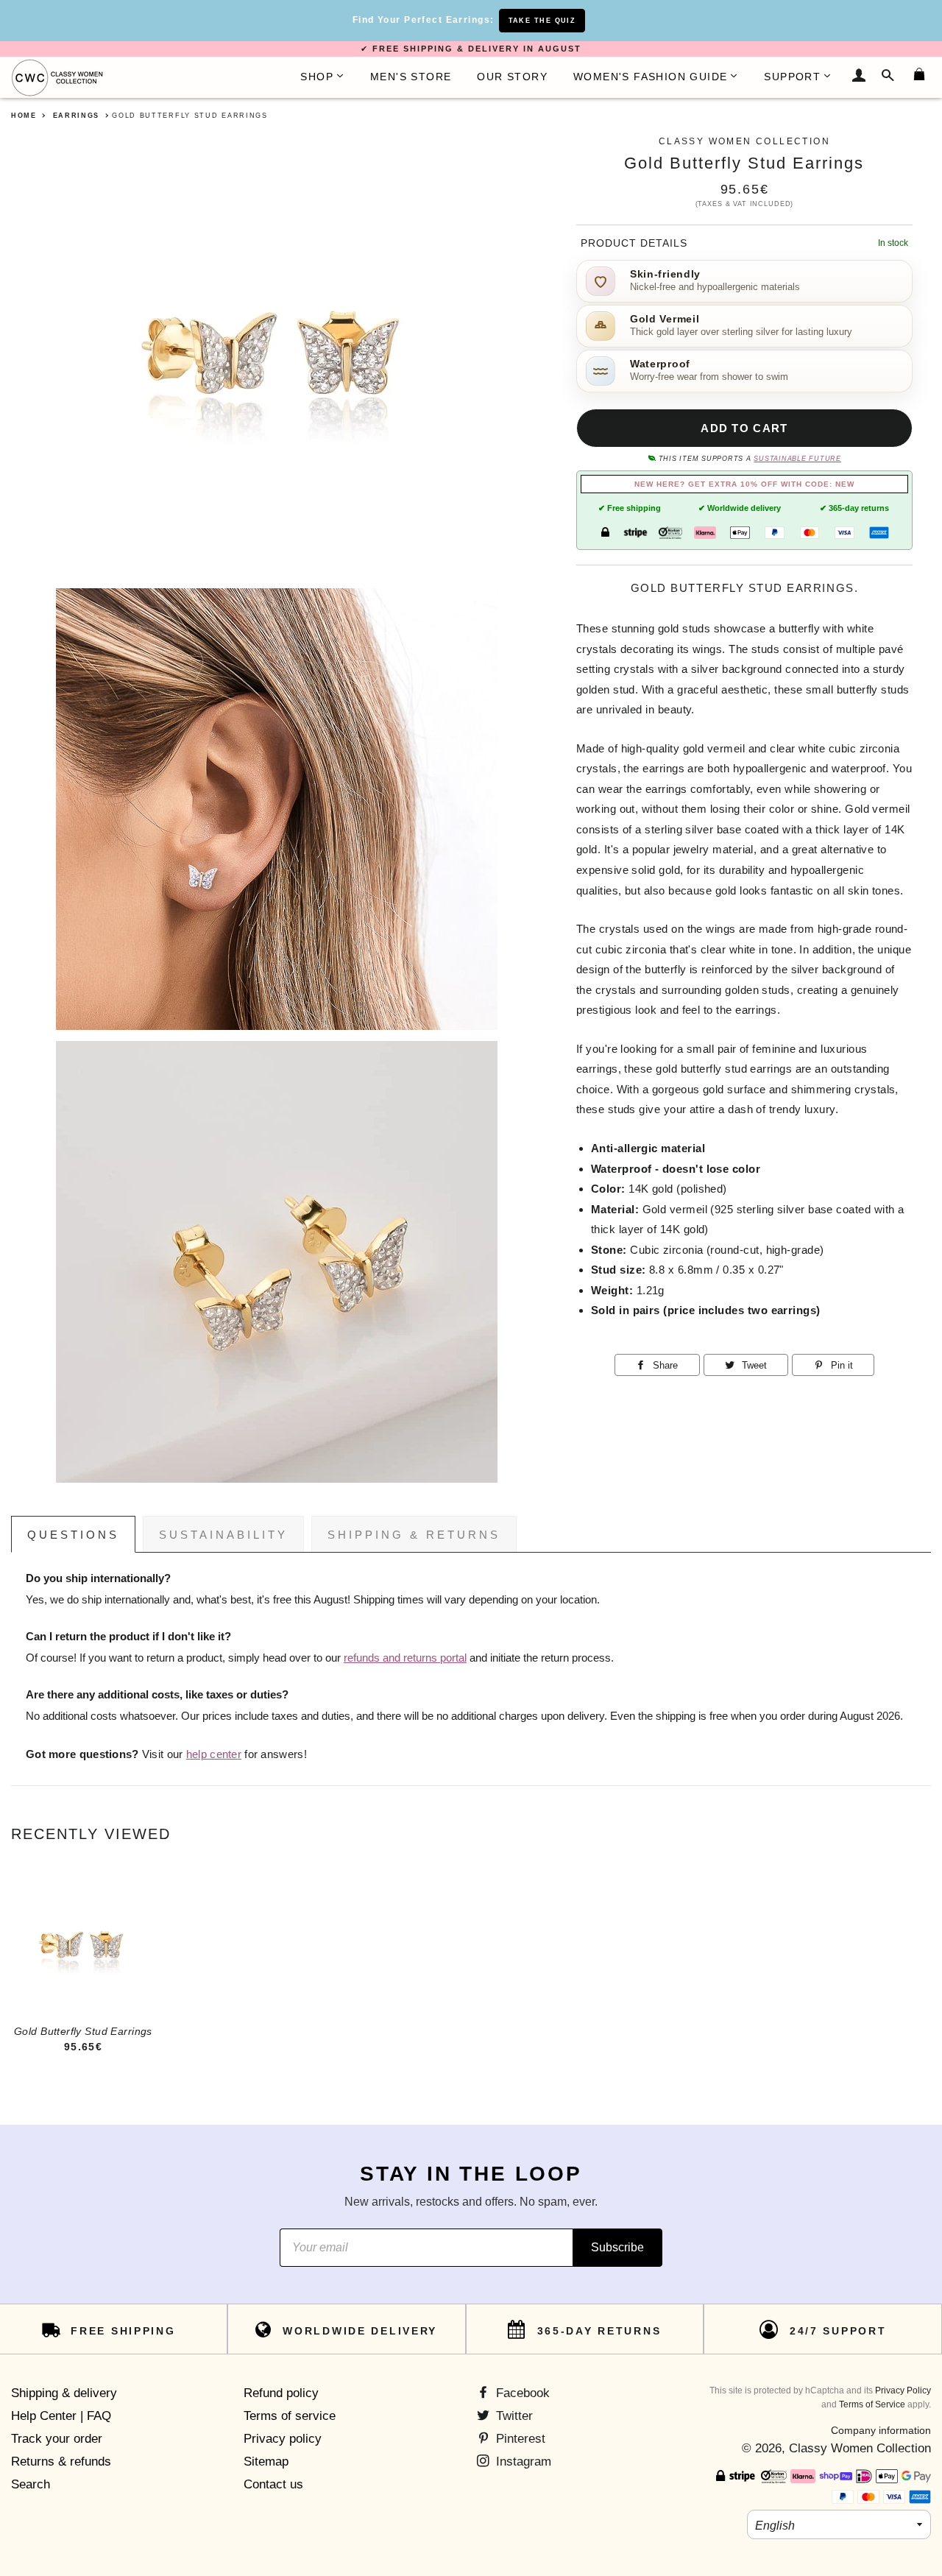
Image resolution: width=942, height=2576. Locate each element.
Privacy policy (283, 2439)
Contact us (273, 2484)
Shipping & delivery (64, 2393)
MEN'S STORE (411, 77)
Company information (881, 2430)
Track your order (57, 2439)
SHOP (317, 77)
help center (214, 1754)
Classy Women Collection (860, 2448)
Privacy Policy (903, 2390)
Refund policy (281, 2393)
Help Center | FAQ (61, 2416)
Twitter (513, 2416)
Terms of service (290, 2416)
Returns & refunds (61, 2462)
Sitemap (266, 2462)
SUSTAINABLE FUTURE (797, 459)
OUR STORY (512, 77)
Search (31, 2484)
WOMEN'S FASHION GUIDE (650, 77)
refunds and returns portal (405, 1658)
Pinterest (519, 2439)
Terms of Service (872, 2404)
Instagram (522, 2462)
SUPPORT (792, 77)
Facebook (521, 2393)
